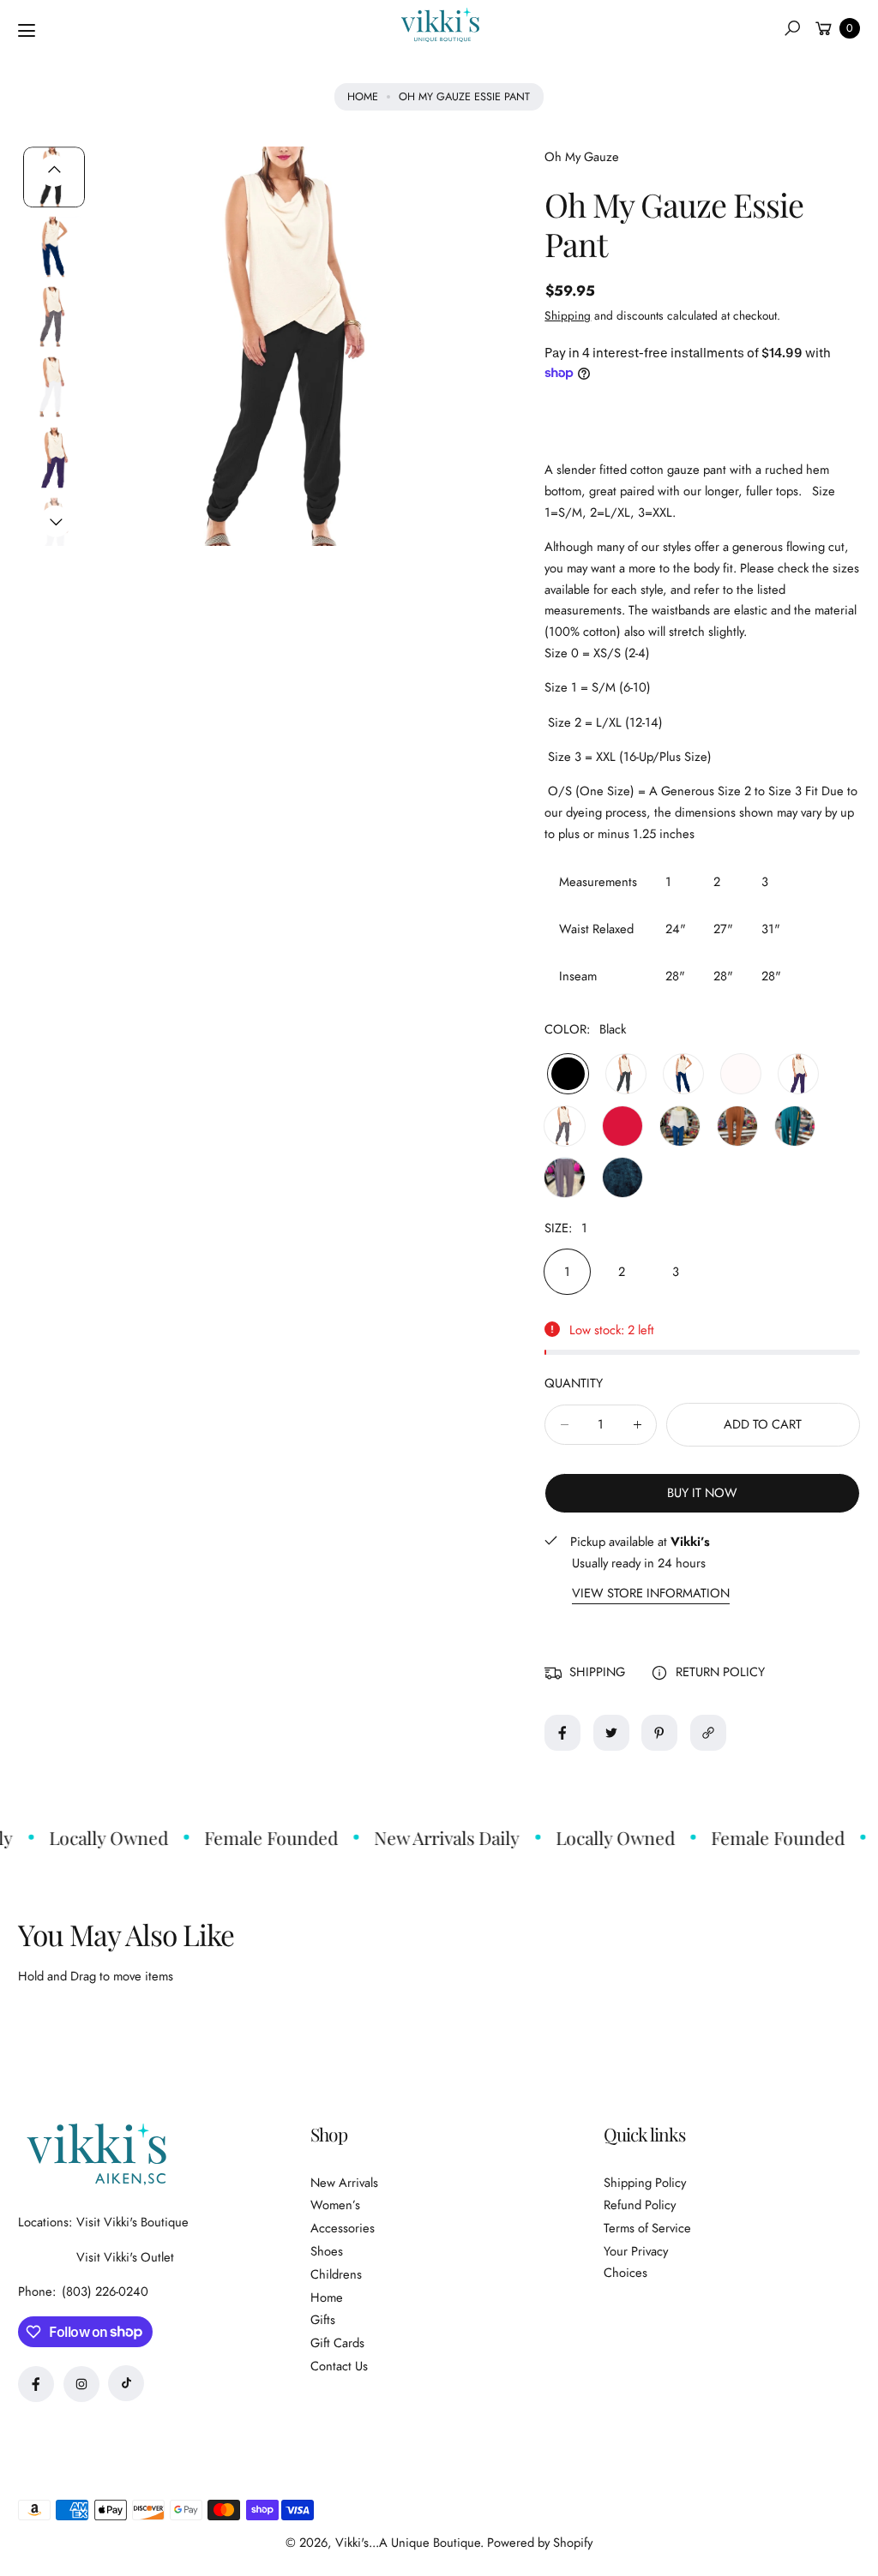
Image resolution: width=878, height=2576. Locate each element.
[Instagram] (81, 2384)
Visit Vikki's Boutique (132, 2222)
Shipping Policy (645, 2183)
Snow (741, 1074)
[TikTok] (126, 2383)
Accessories (343, 2228)
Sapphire (683, 1074)
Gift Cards (337, 2343)
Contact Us (339, 2366)
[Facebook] (36, 2384)
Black (568, 1074)
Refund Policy (640, 2205)
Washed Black (564, 1126)
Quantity (574, 1383)
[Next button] (56, 521)
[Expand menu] (27, 31)
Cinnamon (737, 1126)
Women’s (335, 2205)
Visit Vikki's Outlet (125, 2257)
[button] (792, 28)
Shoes (327, 2251)
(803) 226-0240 (105, 2291)
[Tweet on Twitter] (611, 1733)
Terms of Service (647, 2228)
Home (363, 96)
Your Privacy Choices (636, 2262)
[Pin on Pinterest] (659, 1733)
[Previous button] (54, 171)
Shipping (568, 315)
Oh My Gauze (582, 157)
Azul (680, 1126)
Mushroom (564, 1177)
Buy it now (702, 1493)
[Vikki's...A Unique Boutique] (439, 25)
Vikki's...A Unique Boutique (408, 2543)
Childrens (336, 2274)
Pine (795, 1126)
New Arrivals (344, 2183)
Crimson (622, 1126)
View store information (651, 1594)
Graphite (626, 1074)
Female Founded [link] (257, 1837)
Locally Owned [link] (95, 1837)
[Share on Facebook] (562, 1733)
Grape (798, 1074)
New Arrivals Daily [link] (433, 1837)
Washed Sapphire (622, 1177)
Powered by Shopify (540, 2543)
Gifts (323, 2320)
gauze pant (697, 470)
